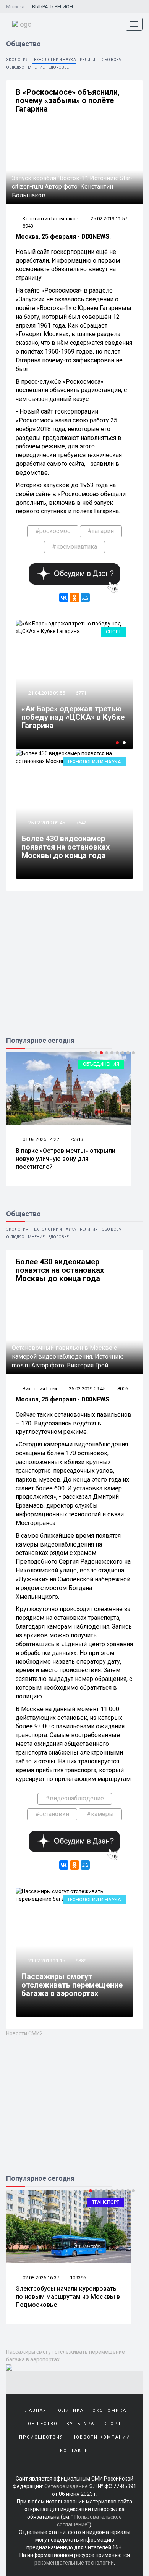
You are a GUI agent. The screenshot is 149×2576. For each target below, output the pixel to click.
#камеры (100, 1814)
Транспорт (106, 2202)
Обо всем (112, 60)
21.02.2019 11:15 (46, 1961)
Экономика (109, 2410)
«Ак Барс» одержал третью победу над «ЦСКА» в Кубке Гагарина (73, 717)
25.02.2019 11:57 (109, 219)
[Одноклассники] (74, 598)
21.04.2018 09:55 (46, 693)
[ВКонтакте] (64, 598)
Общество (43, 2424)
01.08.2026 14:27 (40, 1139)
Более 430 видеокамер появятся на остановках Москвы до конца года (66, 847)
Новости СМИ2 (24, 2033)
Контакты (75, 2451)
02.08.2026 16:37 (40, 2278)
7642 (81, 823)
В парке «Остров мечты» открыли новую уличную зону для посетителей (66, 1159)
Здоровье (59, 67)
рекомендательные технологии (74, 2563)
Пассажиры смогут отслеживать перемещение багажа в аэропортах (72, 1985)
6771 (81, 693)
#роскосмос (53, 531)
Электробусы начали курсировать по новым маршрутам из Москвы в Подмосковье (68, 2297)
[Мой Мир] (85, 598)
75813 (77, 1139)
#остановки (52, 1814)
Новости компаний (101, 2437)
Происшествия (41, 2437)
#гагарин (101, 531)
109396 (78, 2278)
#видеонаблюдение (75, 1798)
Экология (17, 60)
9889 (81, 1961)
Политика (69, 2410)
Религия (89, 60)
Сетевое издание (66, 2486)
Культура (80, 2424)
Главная (35, 2410)
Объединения (101, 1064)
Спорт (113, 632)
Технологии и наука (54, 60)
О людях (15, 67)
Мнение (36, 67)
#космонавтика (74, 547)
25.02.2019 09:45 (46, 823)
